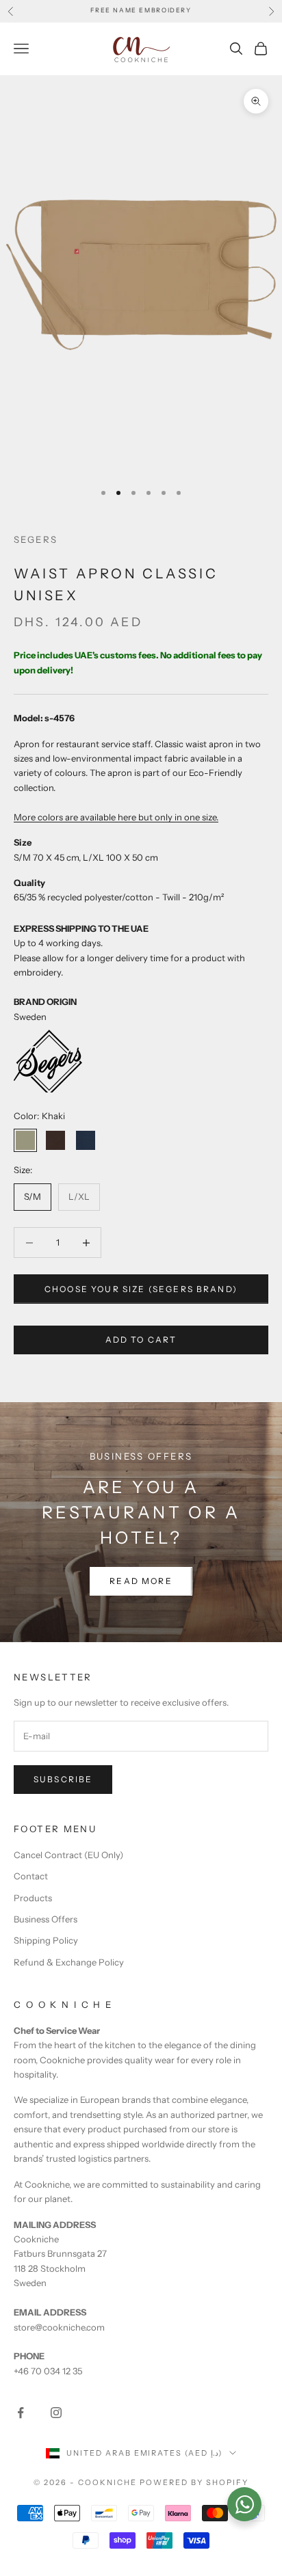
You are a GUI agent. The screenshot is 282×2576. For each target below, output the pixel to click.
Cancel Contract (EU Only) (68, 1855)
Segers (36, 539)
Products (33, 1898)
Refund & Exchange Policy (69, 1962)
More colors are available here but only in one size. (116, 817)
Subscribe (63, 1779)
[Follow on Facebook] (21, 2413)
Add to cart (141, 1340)
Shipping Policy (46, 1940)
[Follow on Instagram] (56, 2413)
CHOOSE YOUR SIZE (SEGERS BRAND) (141, 1289)
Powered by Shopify (194, 2482)
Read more (141, 1581)
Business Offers (46, 1919)
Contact (31, 1876)
